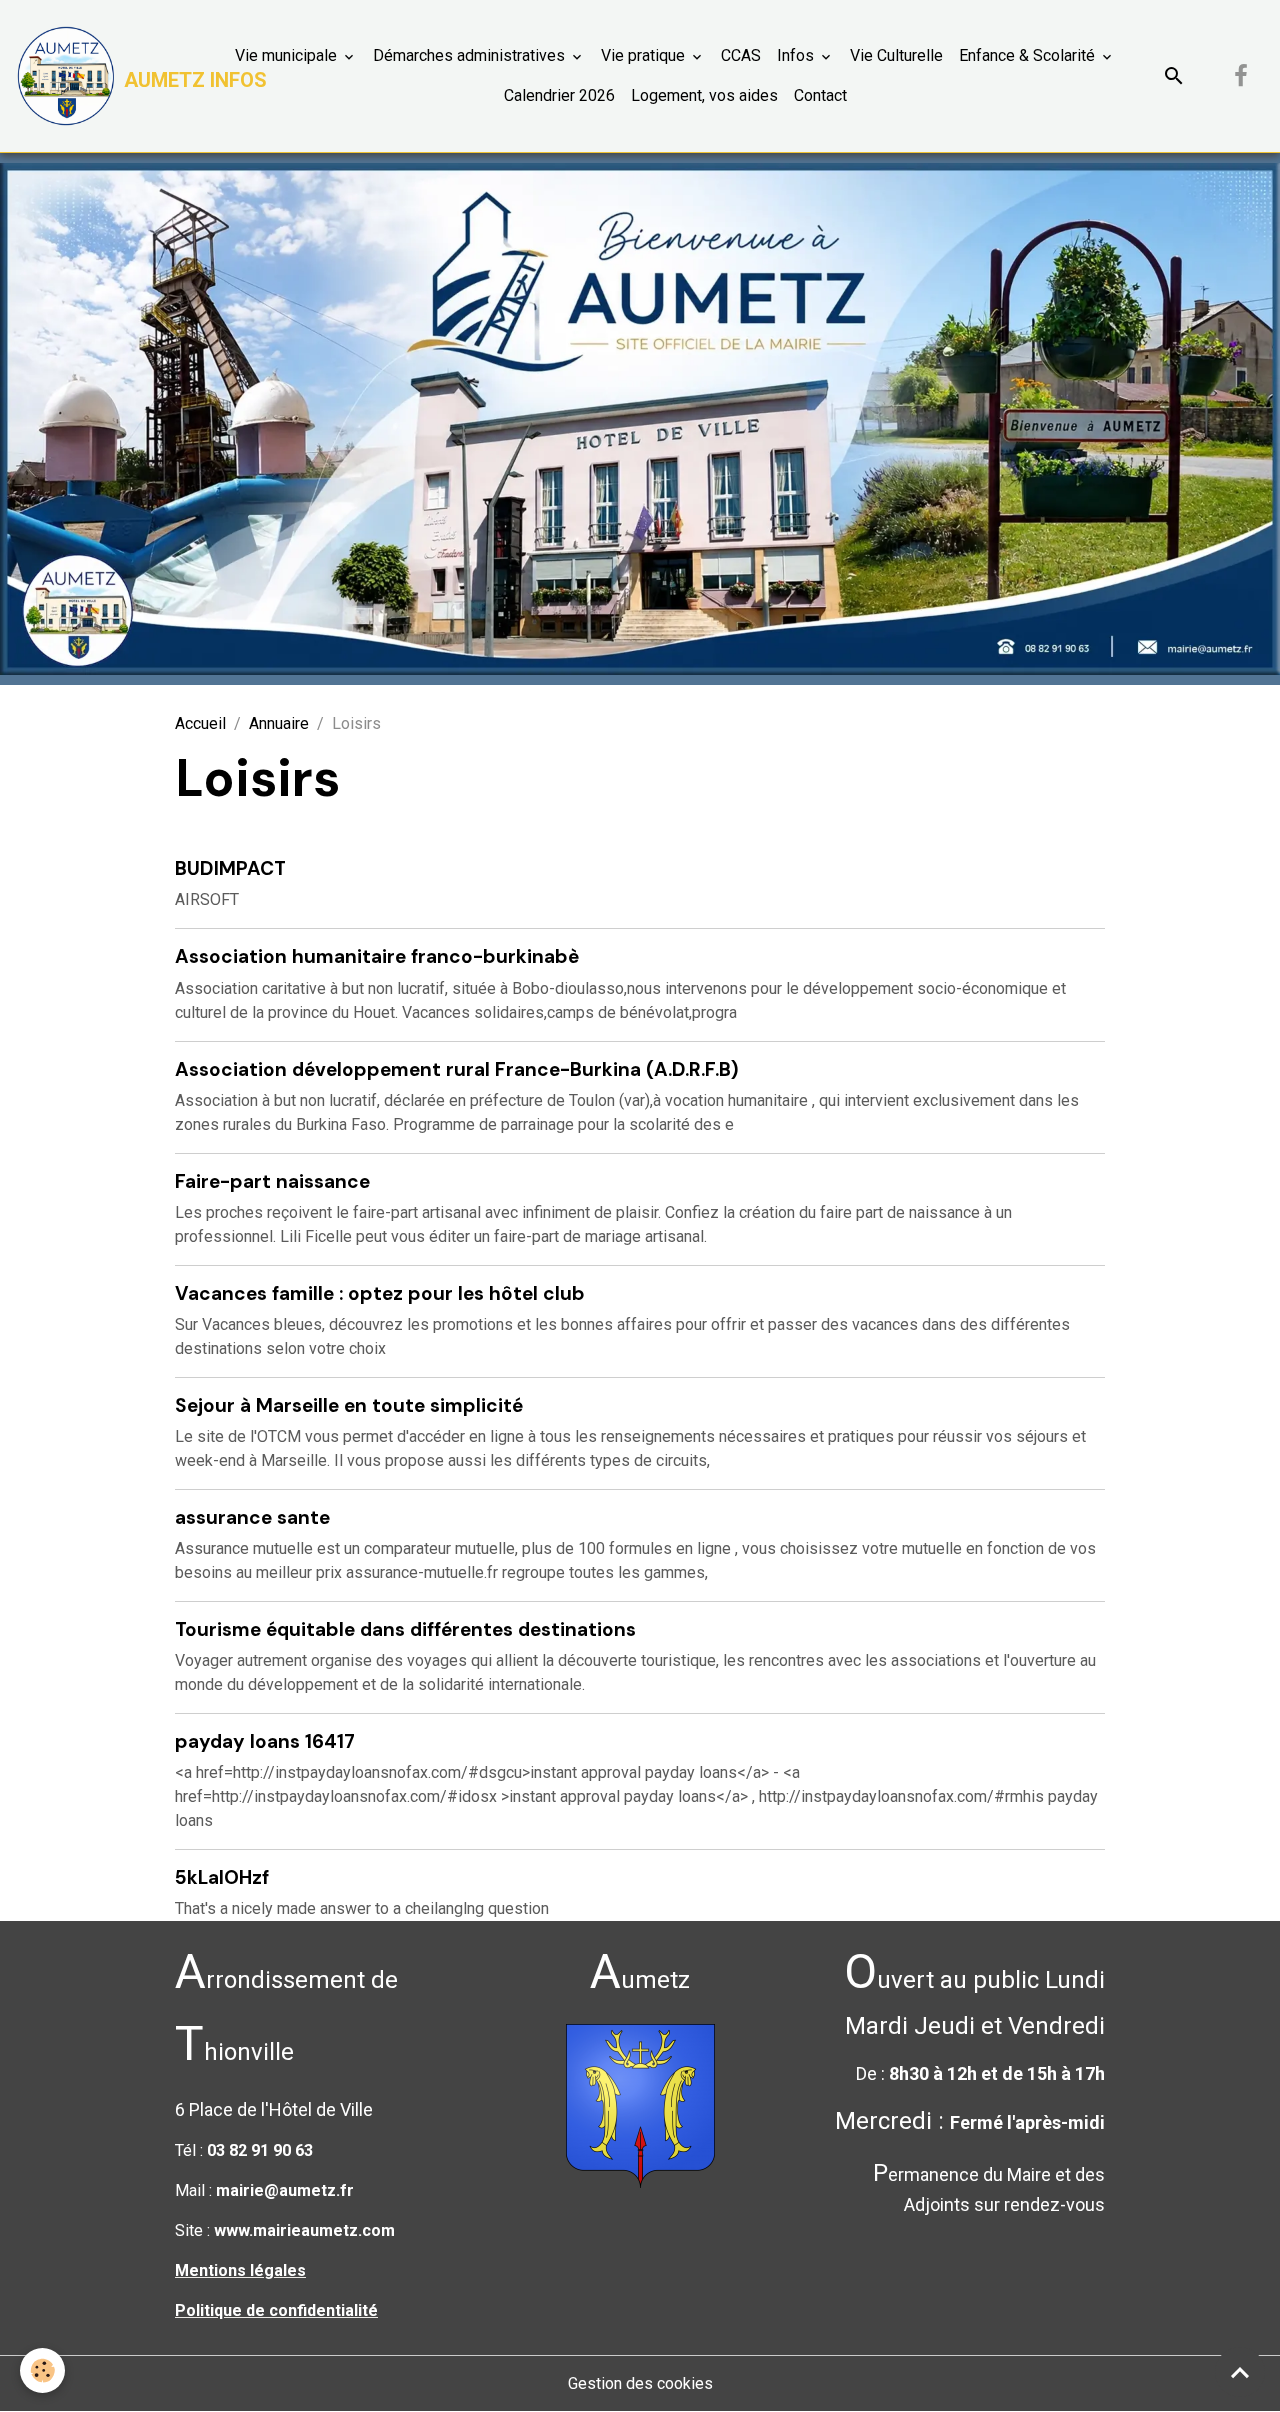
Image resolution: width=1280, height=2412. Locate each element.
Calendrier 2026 (559, 95)
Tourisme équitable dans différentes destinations (405, 1629)
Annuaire (279, 723)
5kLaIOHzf (222, 1877)
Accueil (200, 723)
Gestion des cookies (640, 2383)
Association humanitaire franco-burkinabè (377, 956)
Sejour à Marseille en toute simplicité (349, 1405)
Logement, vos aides (704, 95)
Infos (797, 55)
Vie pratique (645, 55)
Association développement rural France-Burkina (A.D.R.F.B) (457, 1069)
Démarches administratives (471, 55)
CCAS (741, 55)
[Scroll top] (1240, 2372)
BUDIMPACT (230, 868)
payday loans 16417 (265, 1741)
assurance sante (252, 1517)
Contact (820, 95)
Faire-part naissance (272, 1181)
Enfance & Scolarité (1029, 55)
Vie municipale (288, 55)
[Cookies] (42, 2370)
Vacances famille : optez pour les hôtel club (380, 1293)
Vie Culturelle (896, 55)
